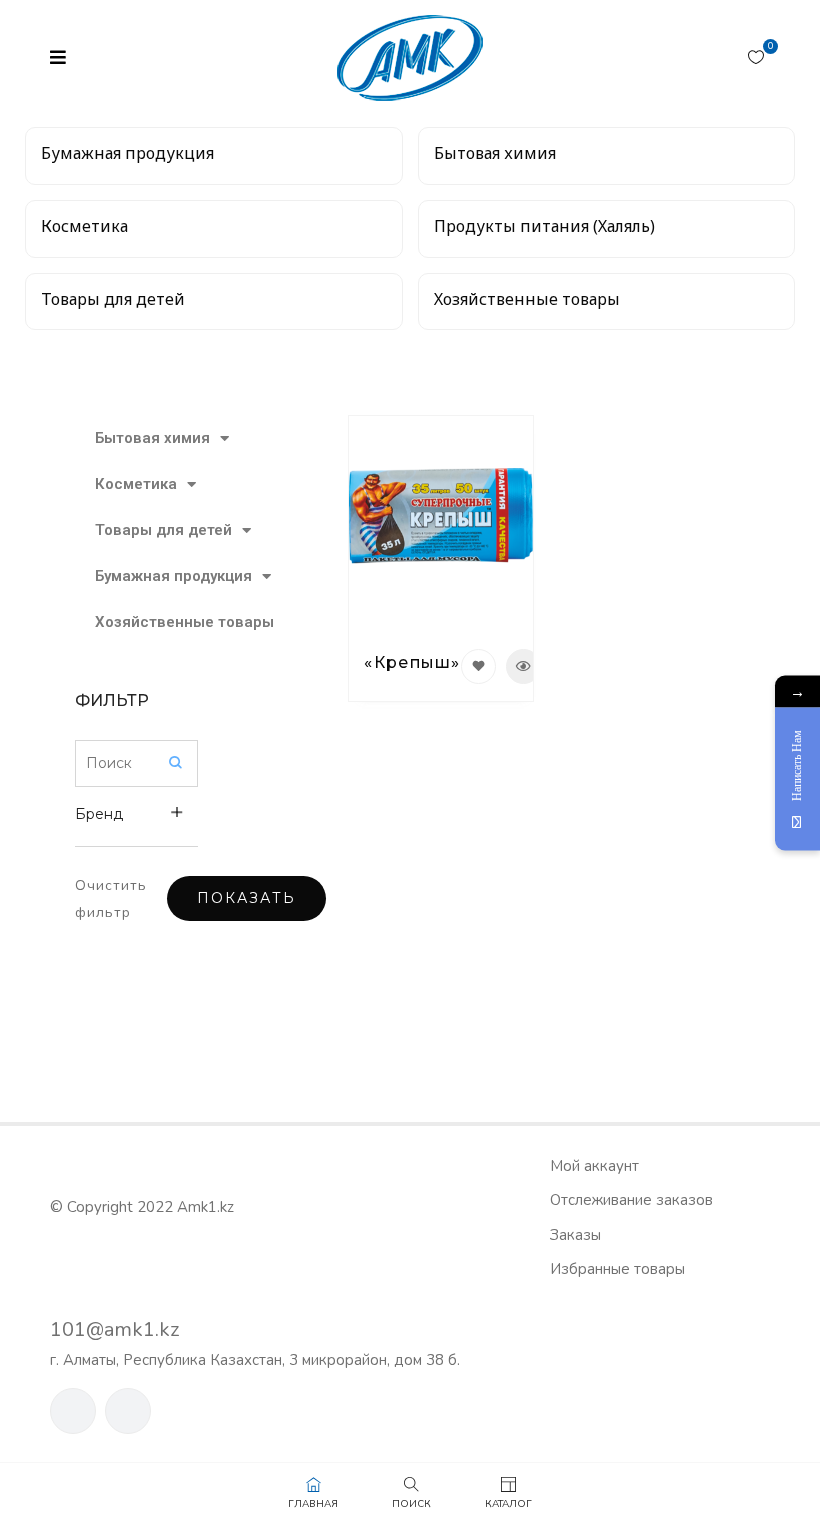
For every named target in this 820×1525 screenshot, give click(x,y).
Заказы (575, 1235)
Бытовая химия (146, 438)
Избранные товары (617, 1269)
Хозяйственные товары (146, 622)
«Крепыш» (412, 662)
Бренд (99, 814)
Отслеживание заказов (631, 1200)
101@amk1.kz (114, 1329)
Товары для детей (146, 530)
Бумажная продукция (146, 576)
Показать (246, 898)
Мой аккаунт (594, 1166)
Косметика (136, 484)
